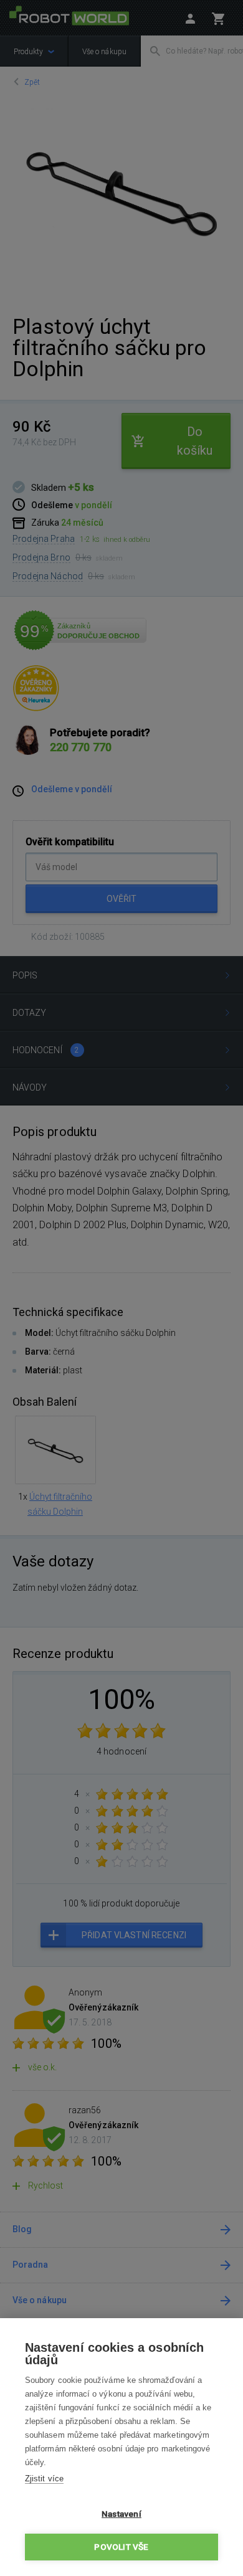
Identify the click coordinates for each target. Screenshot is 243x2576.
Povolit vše (121, 2547)
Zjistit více (44, 2479)
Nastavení (121, 2514)
